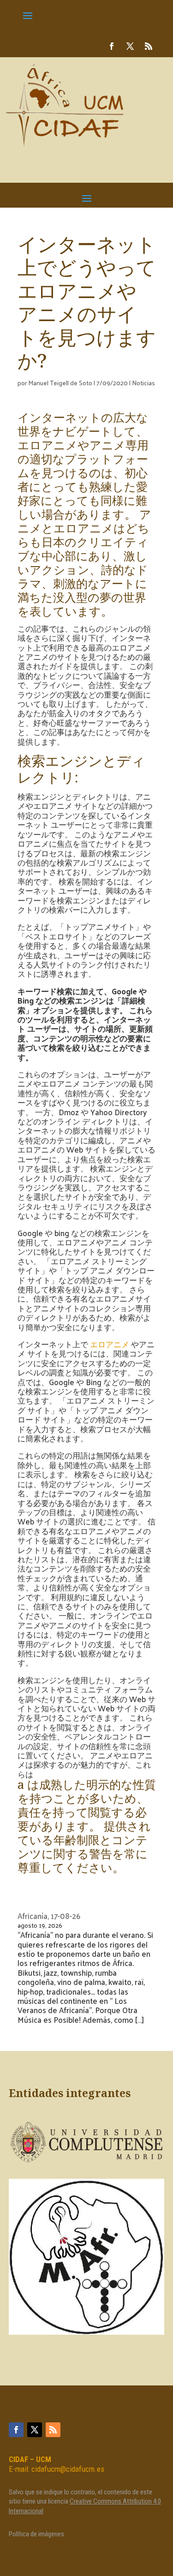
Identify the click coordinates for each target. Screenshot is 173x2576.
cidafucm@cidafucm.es (68, 2469)
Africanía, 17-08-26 (49, 1916)
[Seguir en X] (130, 46)
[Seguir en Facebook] (112, 46)
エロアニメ (110, 1344)
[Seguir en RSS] (149, 46)
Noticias (143, 383)
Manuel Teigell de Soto (60, 383)
